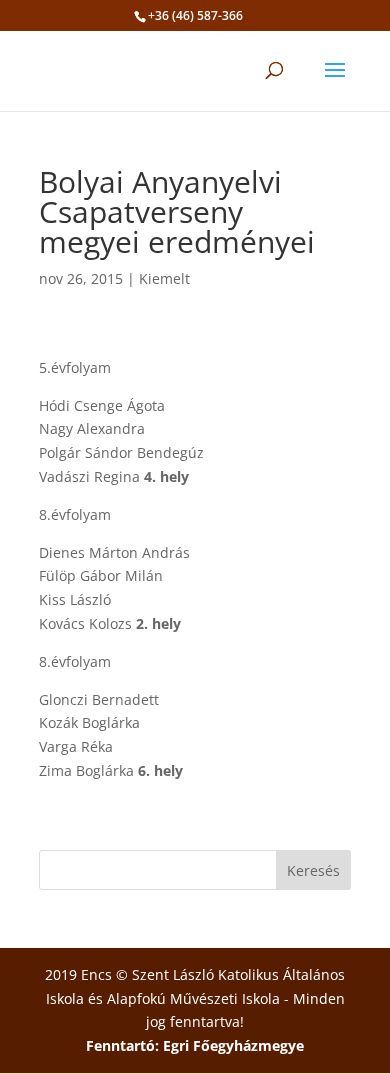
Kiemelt (164, 278)
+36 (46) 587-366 (195, 15)
